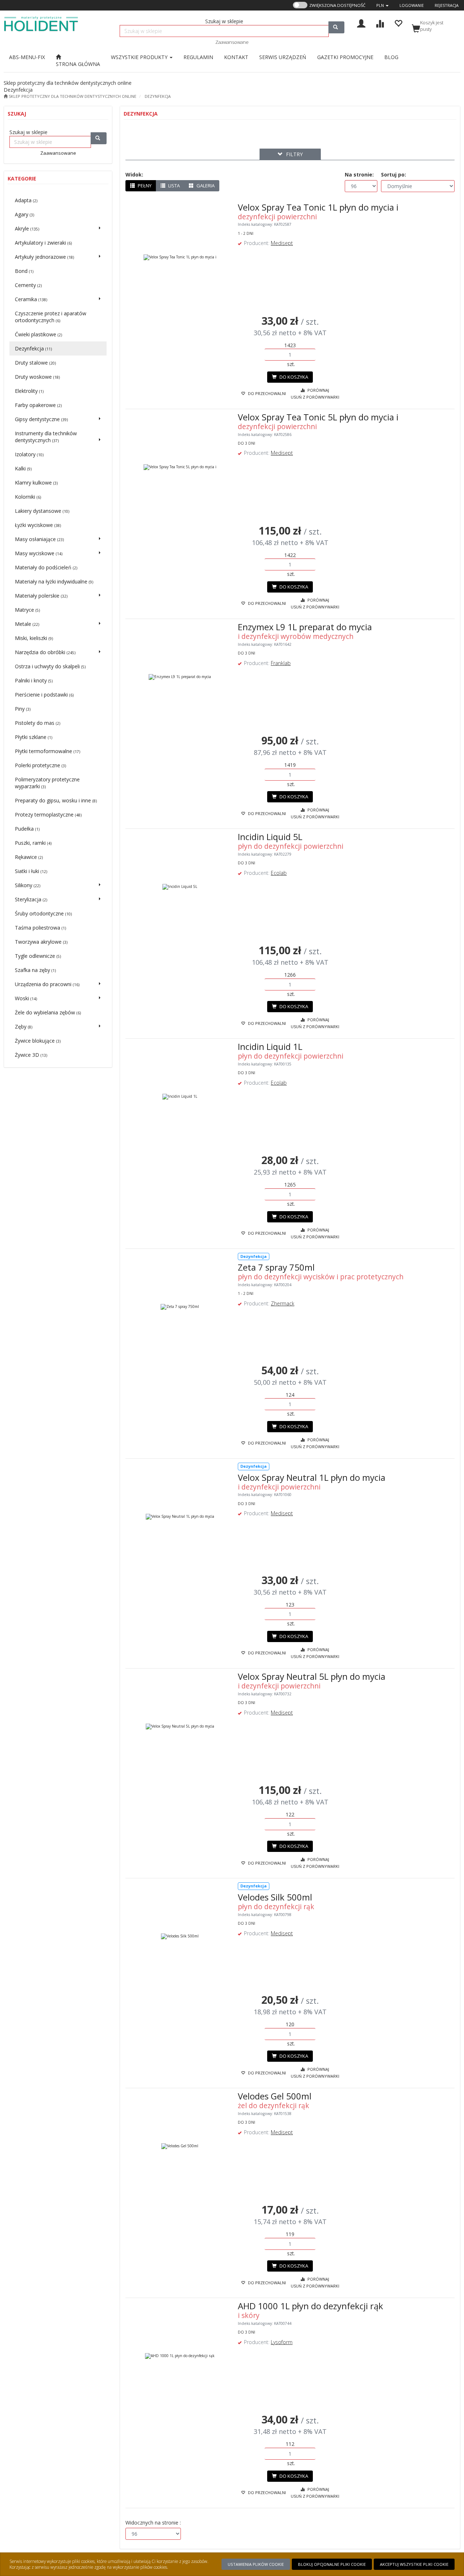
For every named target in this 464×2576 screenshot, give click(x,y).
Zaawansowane (232, 42)
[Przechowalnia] (398, 23)
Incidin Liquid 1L (270, 1046)
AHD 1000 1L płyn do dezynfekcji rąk (310, 2306)
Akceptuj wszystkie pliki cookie (414, 2564)
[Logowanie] (361, 23)
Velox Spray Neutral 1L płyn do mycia (312, 1477)
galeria (205, 186)
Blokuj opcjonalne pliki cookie (332, 2564)
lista (173, 186)
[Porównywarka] (380, 23)
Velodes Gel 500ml (275, 2096)
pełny (144, 186)
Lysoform (282, 2342)
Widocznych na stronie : (153, 2523)
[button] (382, 5)
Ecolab (279, 873)
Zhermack (283, 1303)
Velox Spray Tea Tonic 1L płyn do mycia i (318, 207)
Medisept (282, 243)
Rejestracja (447, 5)
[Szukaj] (336, 27)
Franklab (281, 663)
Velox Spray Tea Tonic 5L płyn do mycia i (318, 417)
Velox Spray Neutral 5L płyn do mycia (312, 1676)
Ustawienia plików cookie (256, 2564)
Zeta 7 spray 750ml (276, 1267)
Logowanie (412, 5)
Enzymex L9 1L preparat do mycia (305, 627)
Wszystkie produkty (140, 57)
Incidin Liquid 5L (270, 837)
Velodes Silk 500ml (275, 1897)
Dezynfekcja (158, 96)
